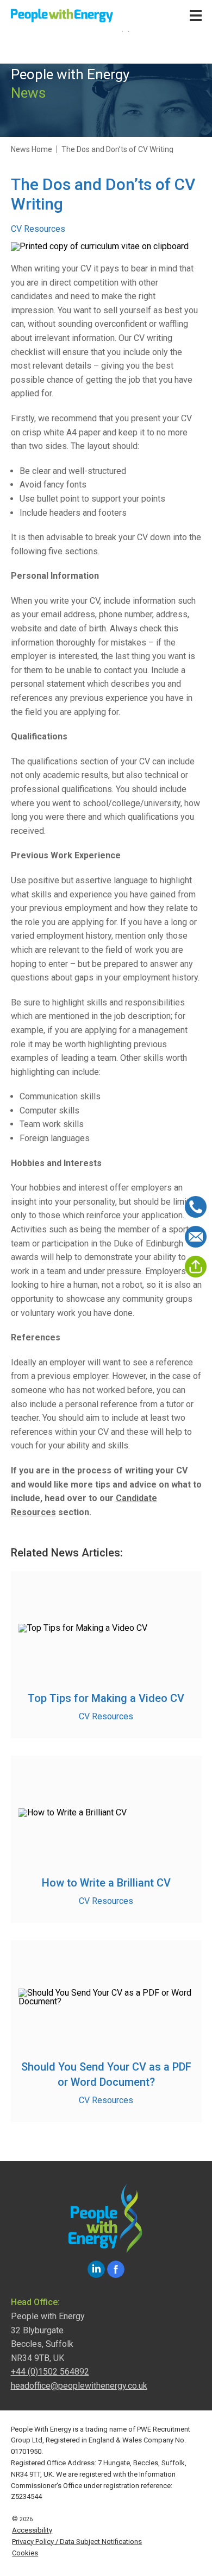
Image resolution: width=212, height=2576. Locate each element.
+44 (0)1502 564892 (50, 2372)
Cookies (25, 2553)
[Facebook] (116, 2269)
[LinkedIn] (96, 2269)
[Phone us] (196, 1207)
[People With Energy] (62, 15)
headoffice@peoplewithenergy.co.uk (79, 2386)
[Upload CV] (196, 1267)
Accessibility (32, 2530)
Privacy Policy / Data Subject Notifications (77, 2542)
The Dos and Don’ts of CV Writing (117, 149)
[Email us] (196, 1237)
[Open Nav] (196, 15)
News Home (32, 149)
